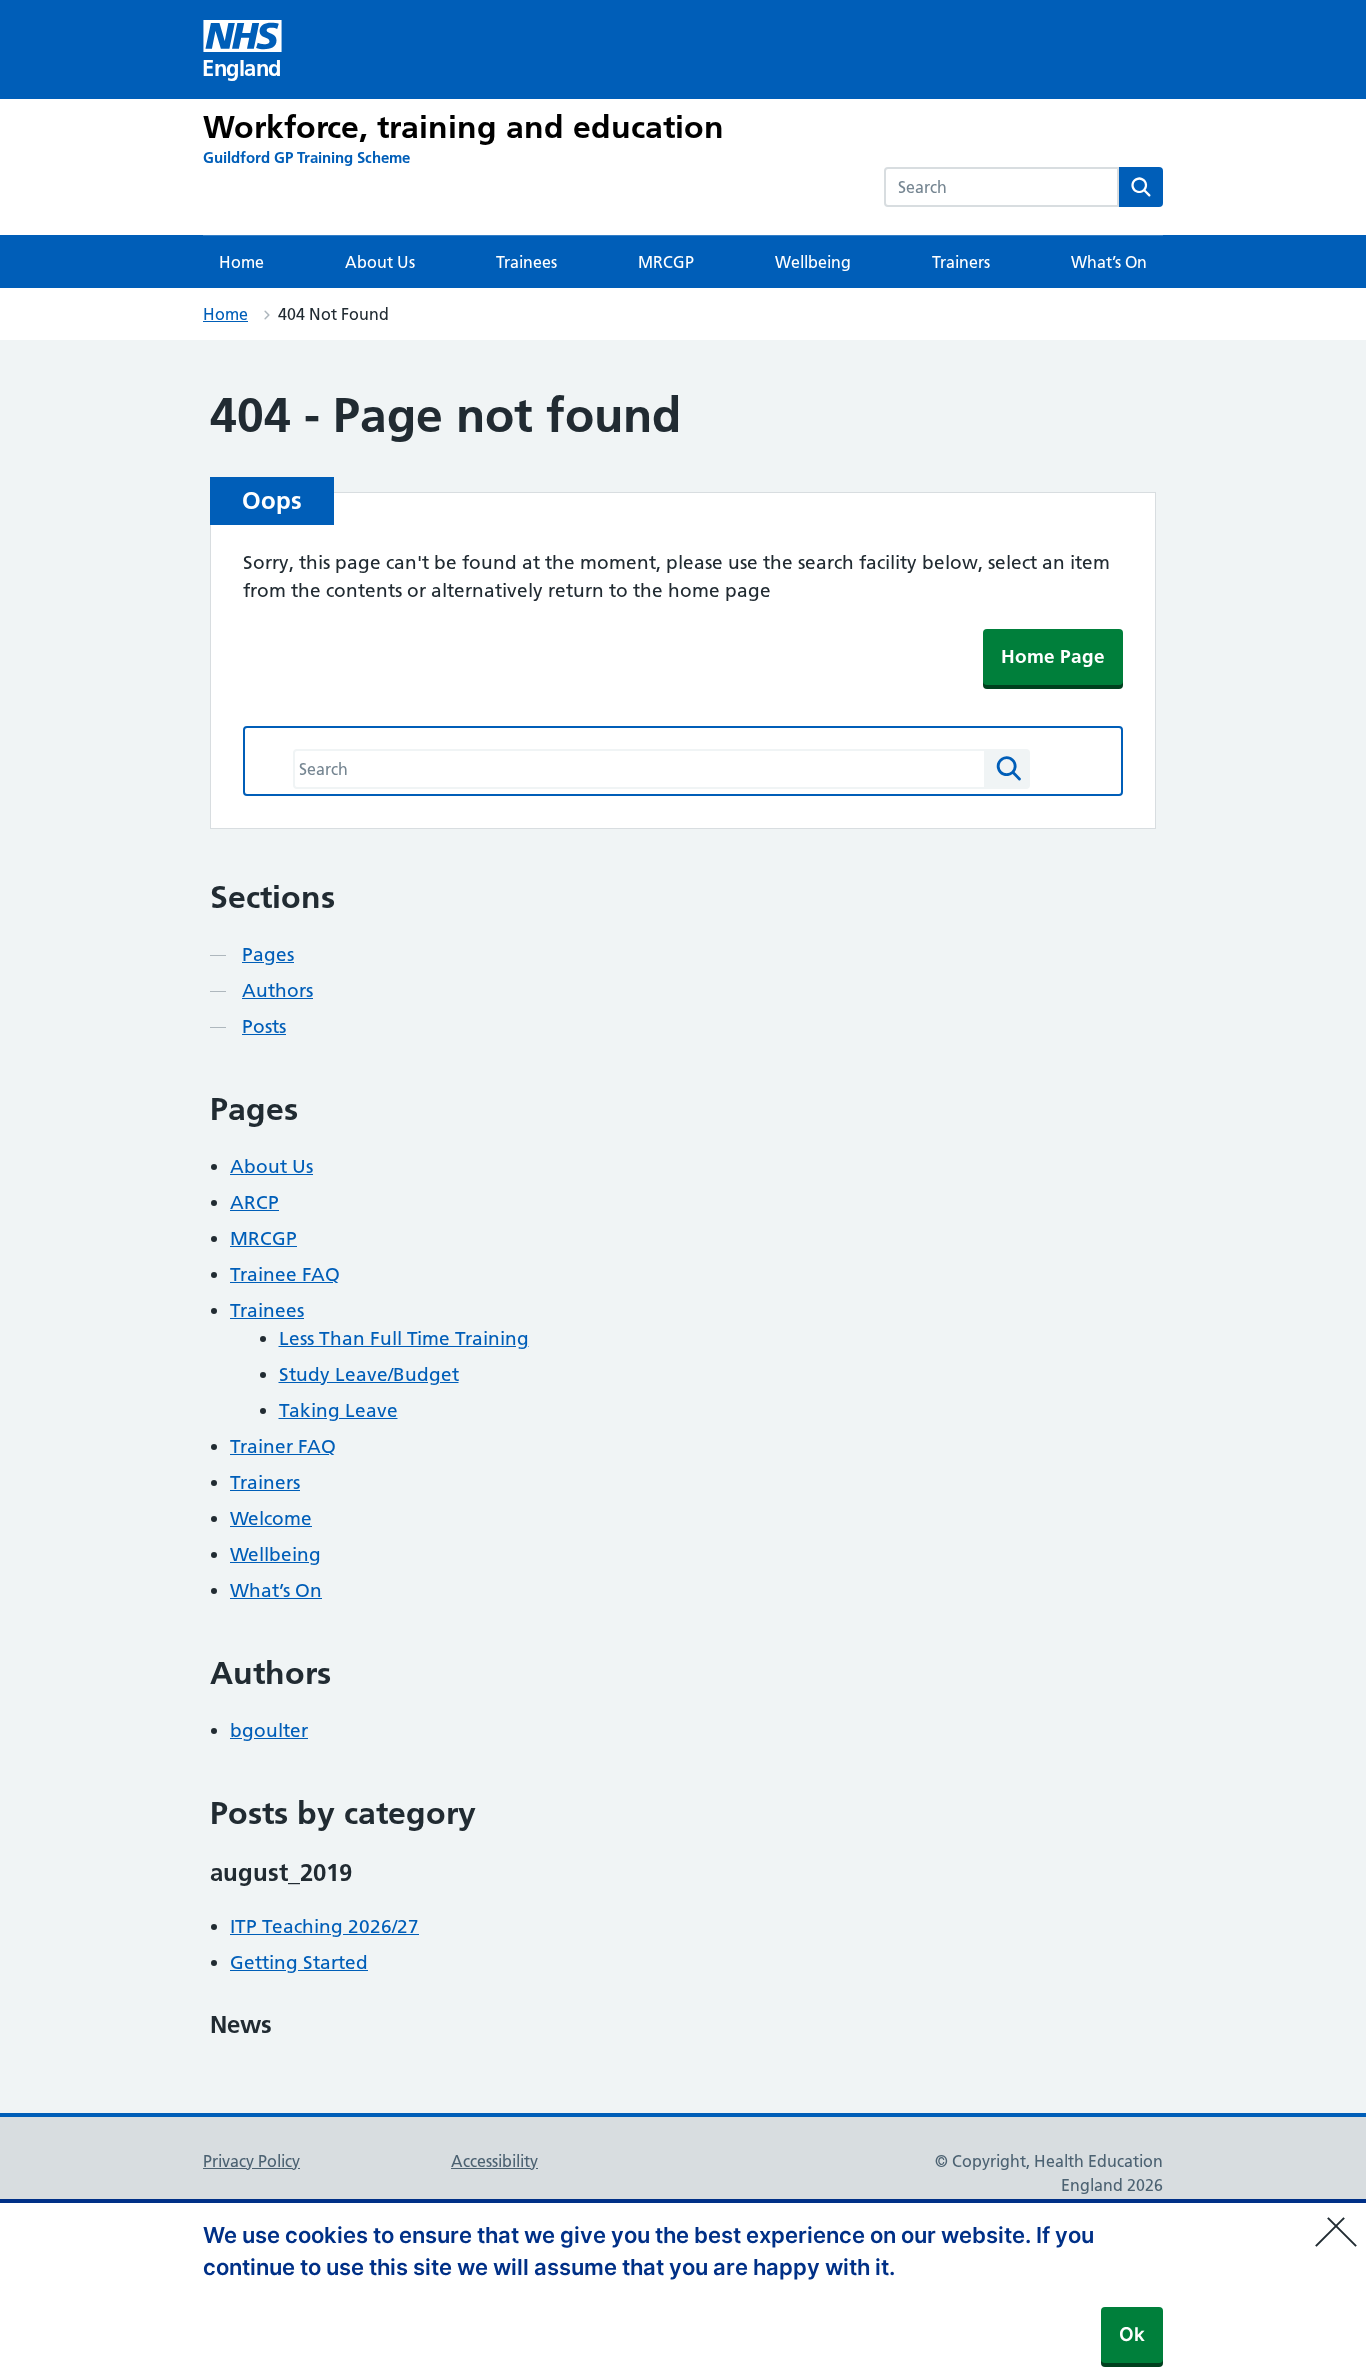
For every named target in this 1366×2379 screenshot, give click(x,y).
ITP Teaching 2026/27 (324, 1926)
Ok (1132, 2334)
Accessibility (494, 2161)
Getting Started (299, 1962)
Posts (264, 1026)
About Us (380, 262)
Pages (268, 954)
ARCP (254, 1202)
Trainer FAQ (283, 1446)
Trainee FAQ (285, 1274)
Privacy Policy (251, 2161)
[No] (1341, 2219)
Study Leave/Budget (369, 1374)
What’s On (1109, 262)
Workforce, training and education (463, 127)
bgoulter (269, 1730)
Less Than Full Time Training (404, 1338)
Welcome (271, 1518)
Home (241, 262)
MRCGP (666, 262)
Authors (277, 990)
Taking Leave (338, 1410)
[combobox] (1001, 187)
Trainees (526, 262)
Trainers (961, 262)
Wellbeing (813, 262)
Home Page (1053, 656)
